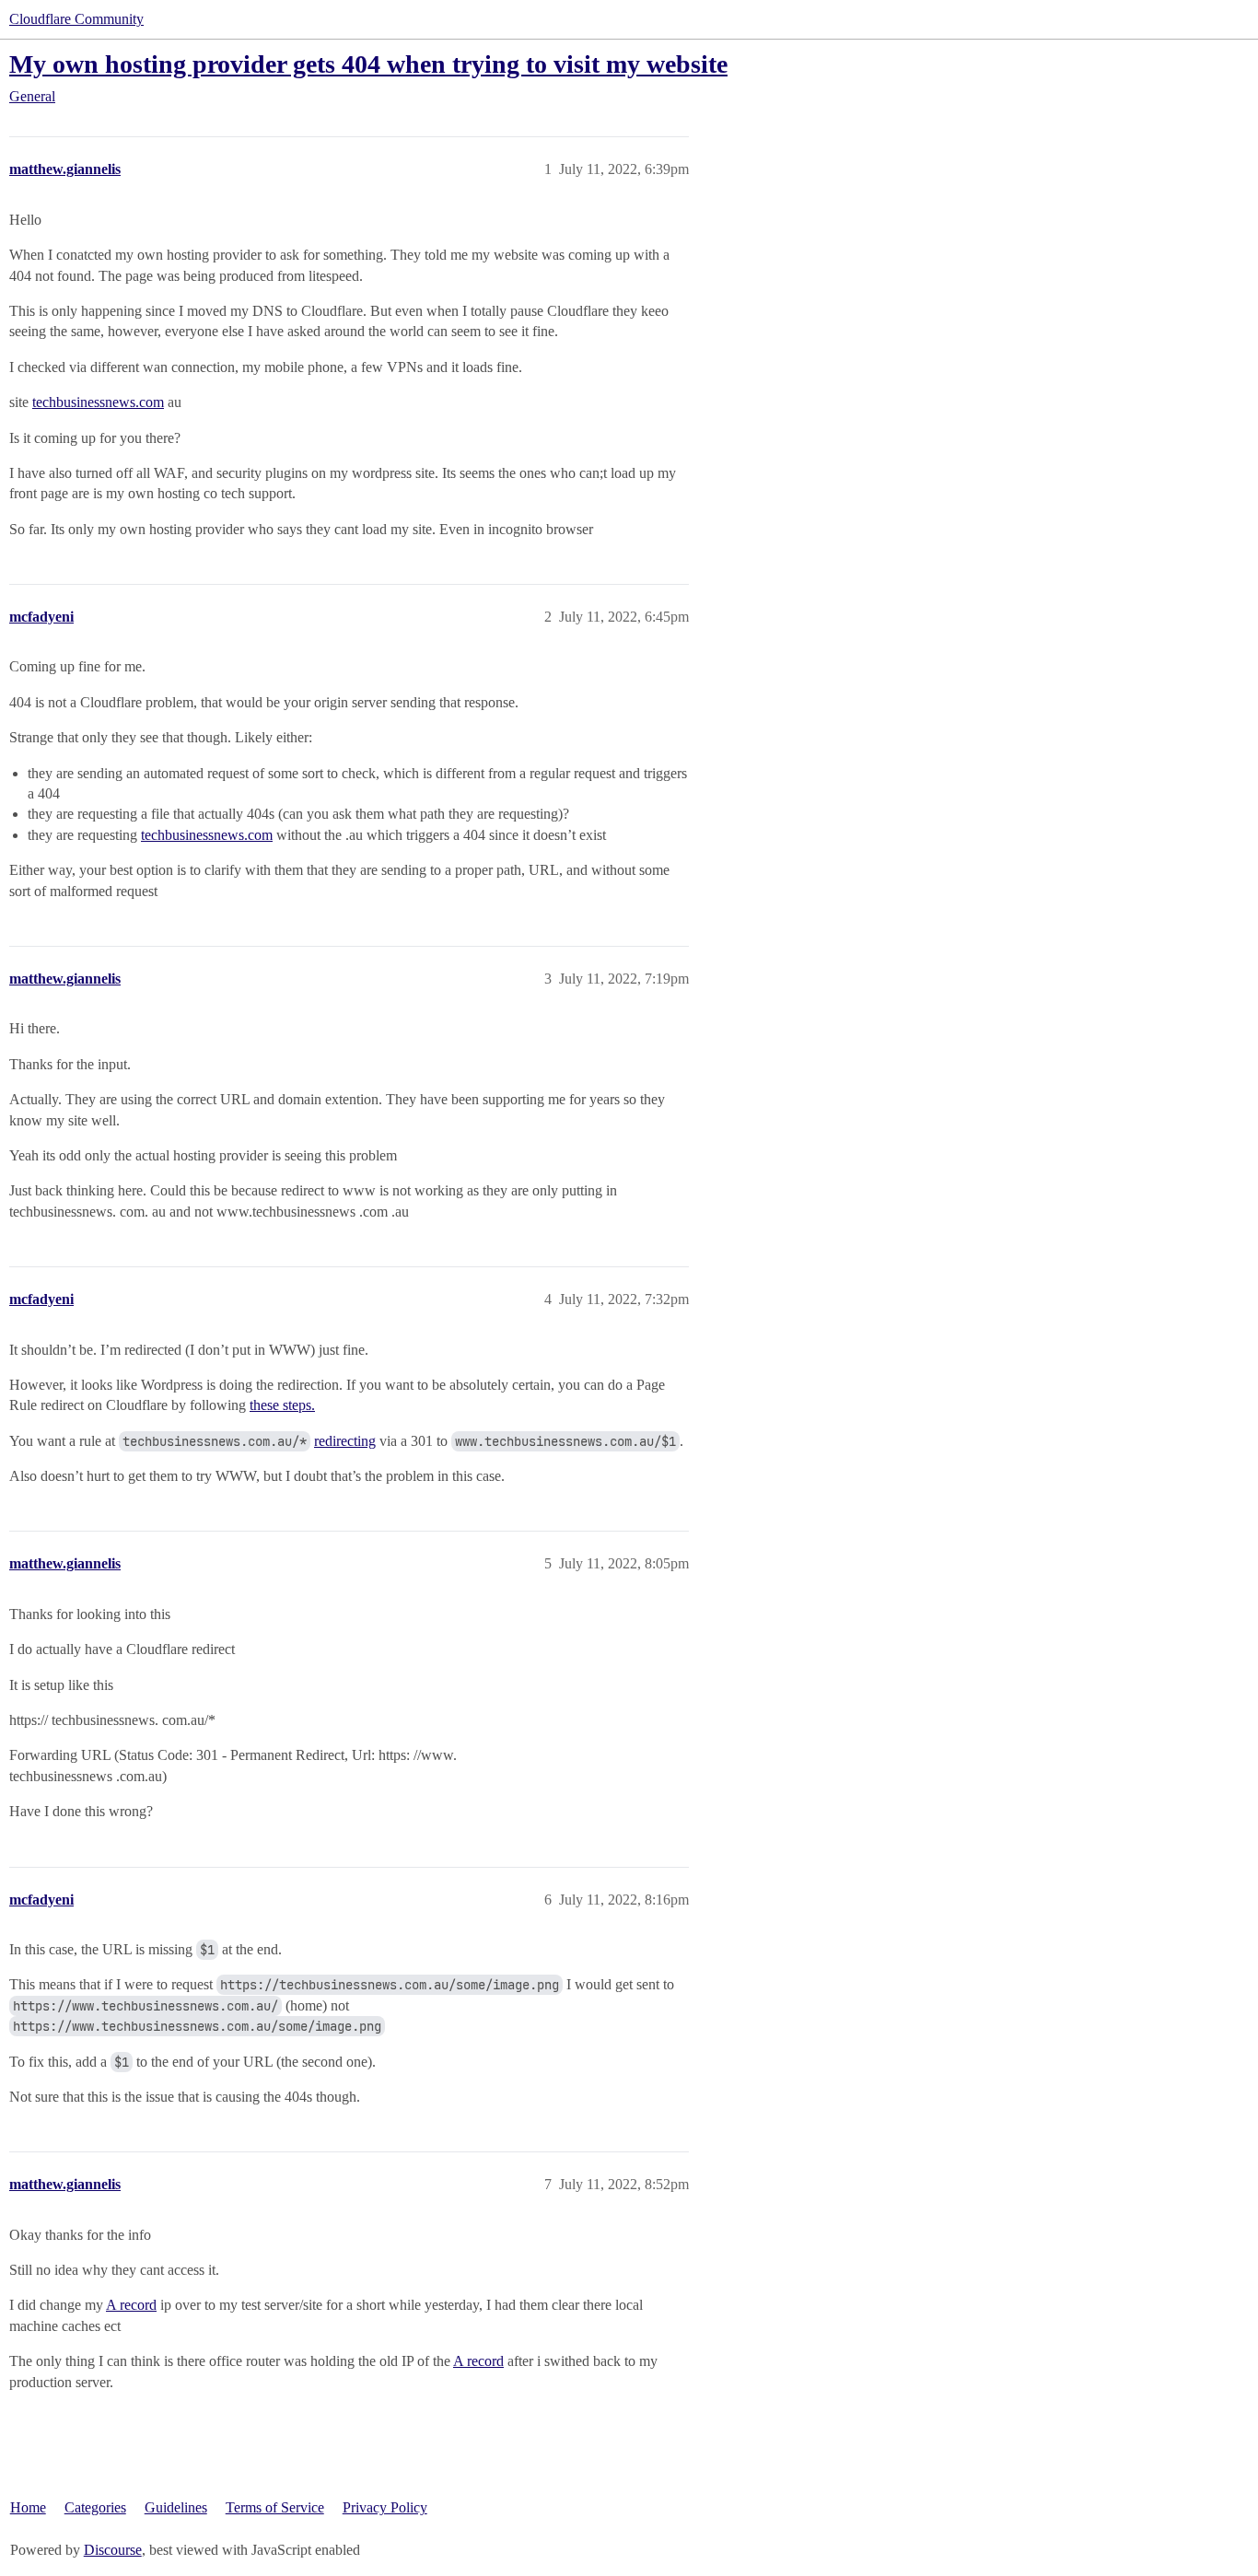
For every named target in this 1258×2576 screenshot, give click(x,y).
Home (28, 2507)
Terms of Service (275, 2507)
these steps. (282, 1405)
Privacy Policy (385, 2507)
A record (131, 2305)
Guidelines (176, 2507)
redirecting (345, 1441)
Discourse (113, 2550)
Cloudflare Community (76, 19)
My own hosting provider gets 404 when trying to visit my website (368, 64)
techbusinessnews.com (98, 402)
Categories (95, 2507)
